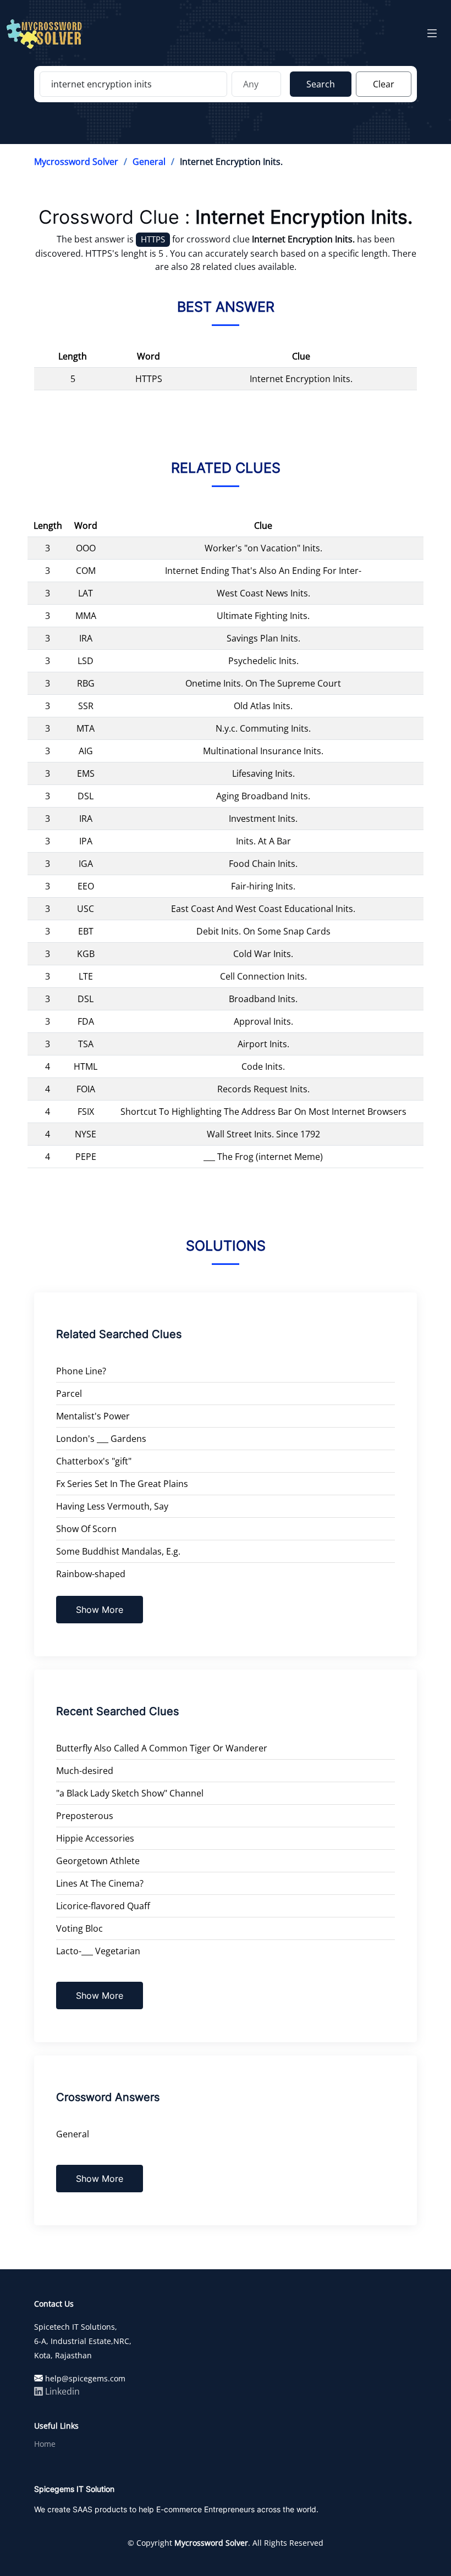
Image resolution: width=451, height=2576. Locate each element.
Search (321, 84)
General (149, 162)
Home (45, 2444)
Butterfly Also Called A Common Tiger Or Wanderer (162, 1748)
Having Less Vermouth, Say (112, 1506)
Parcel (69, 1394)
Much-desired (85, 1771)
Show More (100, 1610)
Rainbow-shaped (91, 1574)
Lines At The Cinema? (100, 1883)
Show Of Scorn (86, 1529)
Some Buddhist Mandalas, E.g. (118, 1551)
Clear (384, 84)
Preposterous (85, 1816)
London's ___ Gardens (101, 1439)
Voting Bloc (79, 1928)
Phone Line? (81, 1371)
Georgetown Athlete (98, 1861)
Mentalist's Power (93, 1416)
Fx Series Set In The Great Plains (122, 1484)
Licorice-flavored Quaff (103, 1906)
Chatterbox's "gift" (94, 1461)
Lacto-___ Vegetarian (98, 1951)
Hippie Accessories (95, 1838)
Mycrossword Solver (76, 162)
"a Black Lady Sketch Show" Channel (130, 1793)
